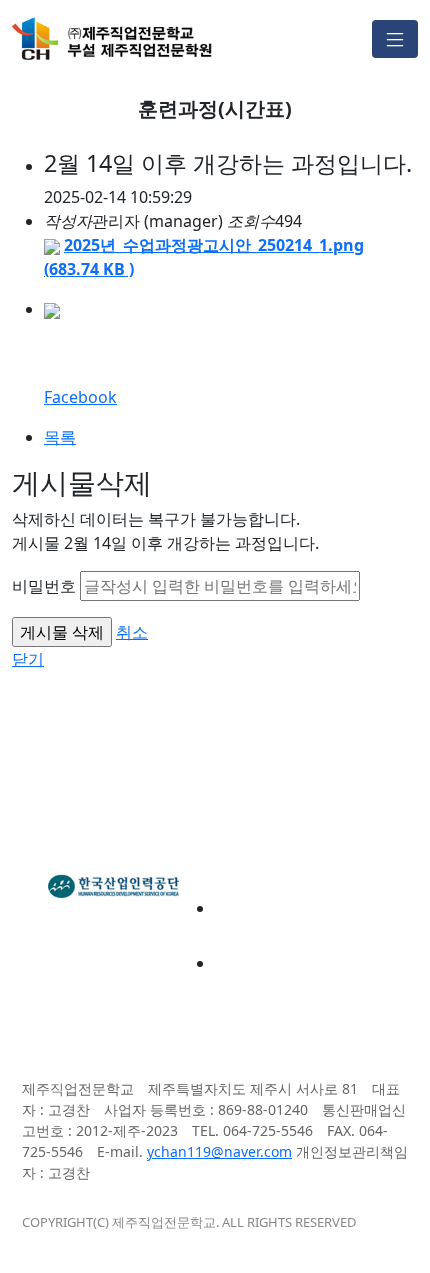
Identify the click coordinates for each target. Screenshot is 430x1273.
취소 (132, 632)
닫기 (28, 659)
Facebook (80, 397)
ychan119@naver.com (219, 1151)
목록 (60, 437)
